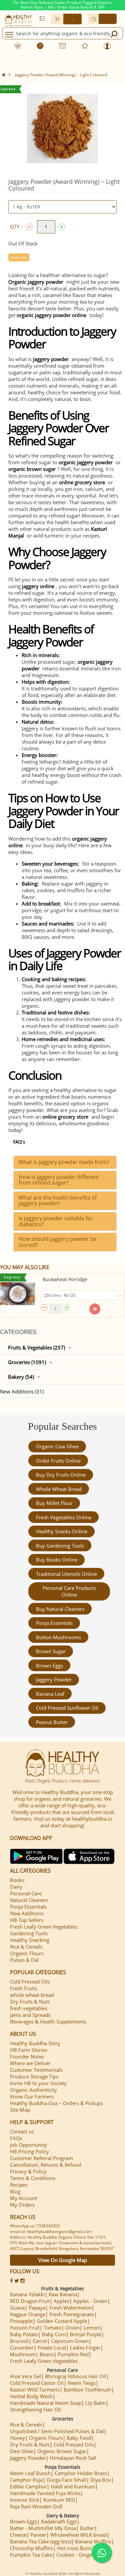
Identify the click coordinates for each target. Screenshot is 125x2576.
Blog (15, 2191)
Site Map (20, 2110)
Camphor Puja (26, 2480)
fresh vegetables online (64, 1517)
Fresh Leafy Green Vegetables (44, 1927)
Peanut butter (52, 1722)
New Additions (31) (22, 1391)
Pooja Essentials (54, 1623)
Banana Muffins (93, 2541)
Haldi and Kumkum (73, 2486)
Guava (17, 2308)
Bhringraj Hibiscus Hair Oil (75, 2376)
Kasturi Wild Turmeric (35, 2390)
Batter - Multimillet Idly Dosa (43, 2528)
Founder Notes (27, 2056)
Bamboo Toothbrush (87, 2390)
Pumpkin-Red (73, 2354)
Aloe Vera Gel (25, 2376)
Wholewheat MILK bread (78, 2535)
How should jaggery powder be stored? (58, 1242)
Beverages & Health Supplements (48, 2022)
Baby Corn (54, 2334)
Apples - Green (90, 2301)
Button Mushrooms (58, 1637)
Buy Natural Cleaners (60, 1609)
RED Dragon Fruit (30, 2301)
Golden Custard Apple (62, 2321)
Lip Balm (95, 2403)
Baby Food (79, 2438)
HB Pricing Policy (29, 2151)
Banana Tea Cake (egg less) (40, 2541)
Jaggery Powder (54, 1679)
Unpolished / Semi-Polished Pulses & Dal (57, 2431)
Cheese (18, 2535)
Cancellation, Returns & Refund (45, 2165)
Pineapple (21, 2321)
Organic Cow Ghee (57, 1446)
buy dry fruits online (61, 1475)
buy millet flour (54, 1503)
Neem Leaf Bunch (30, 2473)
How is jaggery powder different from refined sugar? (59, 1180)
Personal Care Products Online (69, 1591)
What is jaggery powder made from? (64, 1162)
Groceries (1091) (27, 1362)
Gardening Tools (29, 1933)
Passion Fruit (25, 2328)
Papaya (37, 2308)
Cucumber (22, 2348)
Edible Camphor (28, 2486)
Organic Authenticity (33, 2090)
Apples (61, 2301)
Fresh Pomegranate (72, 2314)
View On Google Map (63, 2260)
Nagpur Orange (28, 2314)
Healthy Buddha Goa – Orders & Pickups (56, 2103)
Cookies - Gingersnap (81, 2555)
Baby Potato (24, 2334)
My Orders (22, 2205)
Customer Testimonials (36, 2070)
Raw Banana (63, 2294)
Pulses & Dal (24, 1960)
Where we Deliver (30, 2063)
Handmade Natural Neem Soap (46, 2403)
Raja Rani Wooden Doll (36, 2506)
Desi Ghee (22, 2451)
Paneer (38, 2535)
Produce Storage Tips (34, 2076)
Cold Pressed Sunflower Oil (67, 1708)
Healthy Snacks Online (62, 1531)
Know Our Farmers (32, 2096)
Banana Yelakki (27, 2294)
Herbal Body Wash (31, 2396)
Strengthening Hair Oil (35, 2409)
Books (17, 1880)
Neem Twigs (82, 2383)
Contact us (22, 2131)
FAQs (16, 2138)
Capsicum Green (70, 2341)
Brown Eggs (49, 1665)
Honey (17, 2438)
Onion (72, 2328)
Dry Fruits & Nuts (30, 2002)
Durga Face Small (66, 2480)
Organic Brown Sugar (62, 2451)
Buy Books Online (57, 1560)
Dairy (16, 1887)
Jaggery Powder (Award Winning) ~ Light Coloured (61, 75)
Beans (47, 2354)
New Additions (27, 1913)
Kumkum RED (59, 2500)
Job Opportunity (28, 2145)
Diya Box (101, 2480)
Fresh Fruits (23, 1988)
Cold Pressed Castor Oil (37, 2383)
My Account (24, 2198)
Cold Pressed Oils (30, 1982)
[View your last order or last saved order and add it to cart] (42, 18)
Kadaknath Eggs (59, 2521)
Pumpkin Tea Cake (31, 2555)
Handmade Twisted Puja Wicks (45, 2493)
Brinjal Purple (86, 2334)
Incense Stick (25, 2500)
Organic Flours (27, 1953)
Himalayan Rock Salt (73, 2458)
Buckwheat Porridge (65, 1279)
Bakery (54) (21, 1377)
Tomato (52, 2328)
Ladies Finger (85, 2348)
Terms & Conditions (33, 2178)
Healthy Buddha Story (35, 2043)
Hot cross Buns (74, 2548)
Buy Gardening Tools (60, 1546)
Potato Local (52, 2348)
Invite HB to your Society (38, 2083)
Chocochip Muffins (31, 2548)
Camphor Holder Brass (81, 2473)
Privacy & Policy (28, 2171)
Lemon (92, 2328)
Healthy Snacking (30, 1940)
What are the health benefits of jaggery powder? (58, 1201)
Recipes (19, 2185)
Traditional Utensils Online (66, 1574)
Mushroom (23, 2354)
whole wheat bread (59, 1489)
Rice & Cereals (26, 1947)
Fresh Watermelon (70, 2308)
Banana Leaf (50, 1694)
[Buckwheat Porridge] (18, 1294)
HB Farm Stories (29, 2050)
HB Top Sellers (27, 1920)
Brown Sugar (51, 1651)
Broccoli (19, 2341)
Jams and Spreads (30, 2015)
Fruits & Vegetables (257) (36, 1347)
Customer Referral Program (41, 2158)
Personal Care (26, 1893)
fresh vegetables (29, 2008)
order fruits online (58, 1461)
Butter (87, 2528)
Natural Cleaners (29, 1900)
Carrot (40, 2341)
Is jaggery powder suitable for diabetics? (56, 1221)
